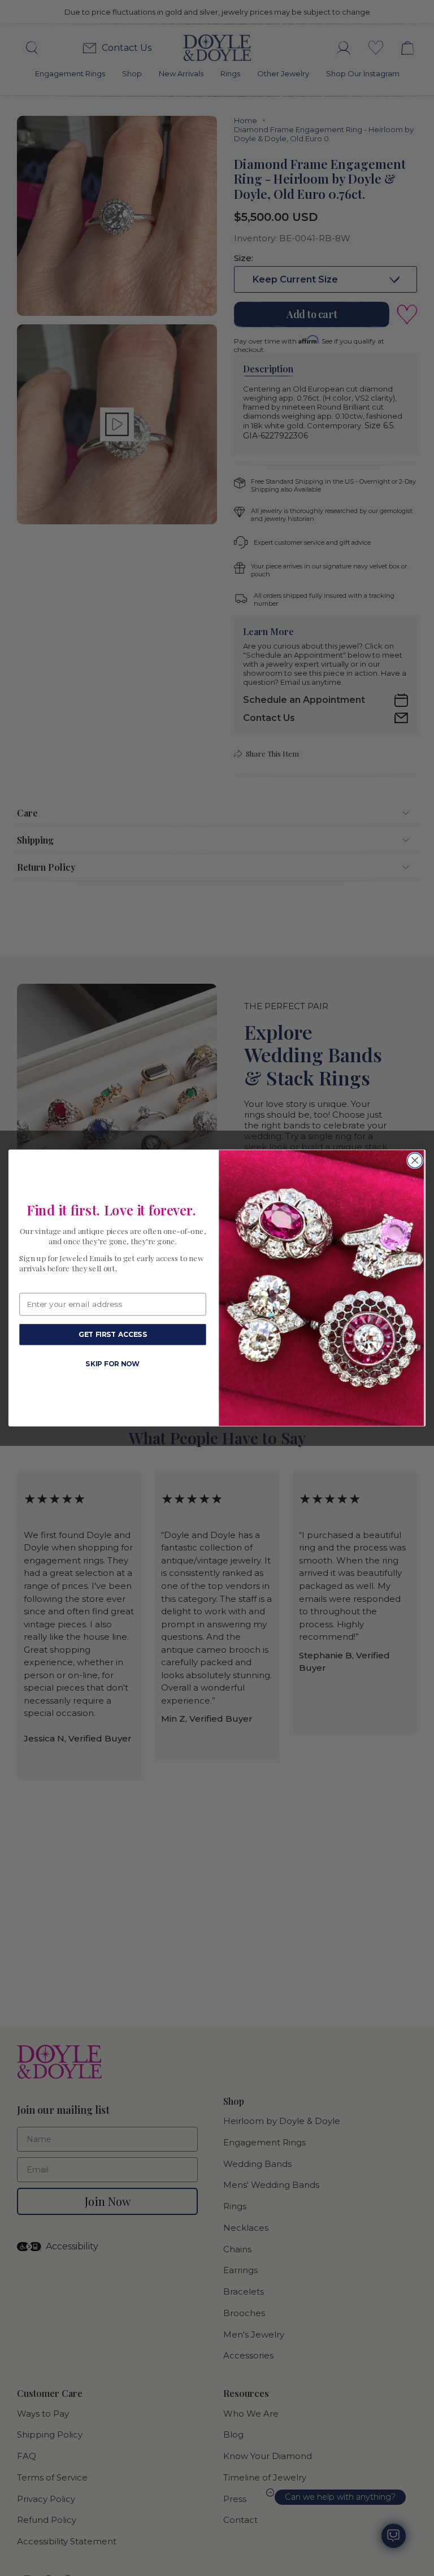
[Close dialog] (415, 1160)
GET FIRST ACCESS (113, 1334)
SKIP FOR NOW (112, 1363)
